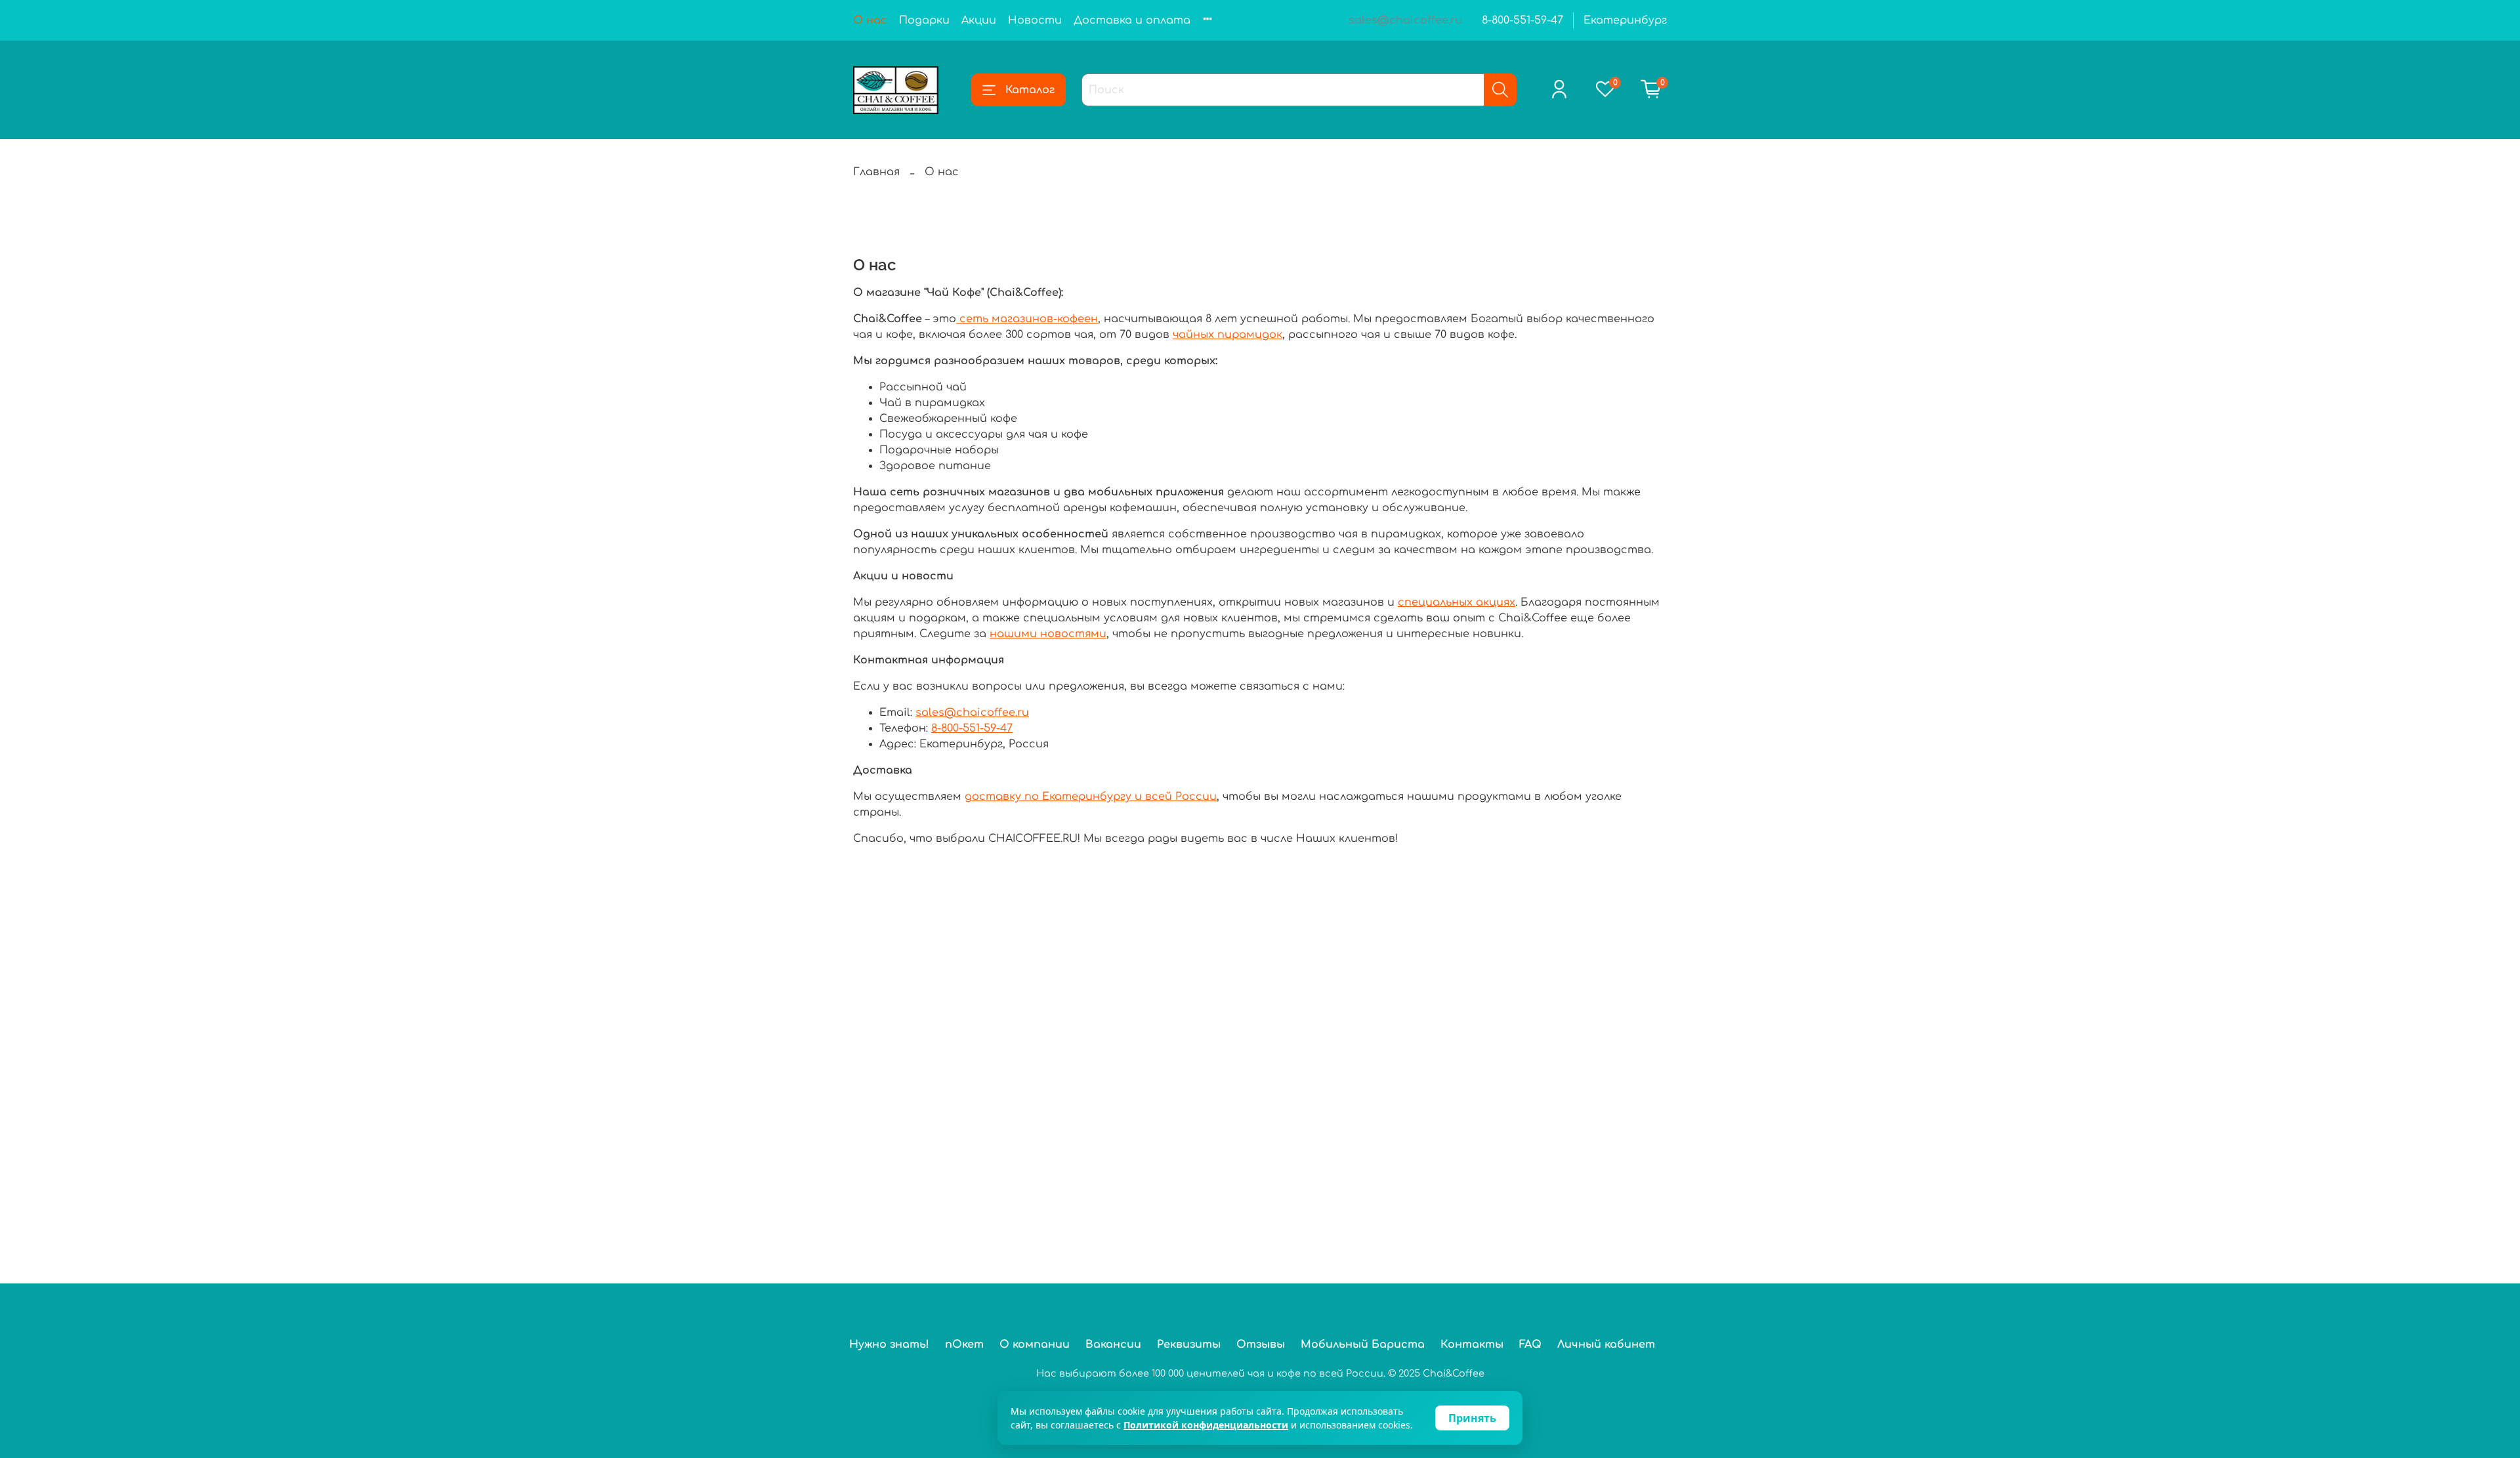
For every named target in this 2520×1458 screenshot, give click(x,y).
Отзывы (1261, 1344)
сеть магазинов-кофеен (1027, 319)
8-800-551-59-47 (1522, 20)
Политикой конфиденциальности (1206, 1425)
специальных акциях (1457, 602)
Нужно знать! (889, 1344)
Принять (1472, 1418)
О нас (870, 20)
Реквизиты (1189, 1344)
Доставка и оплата (1132, 20)
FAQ (1530, 1344)
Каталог (1030, 90)
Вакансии (1113, 1344)
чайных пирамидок (1228, 335)
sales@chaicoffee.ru (972, 713)
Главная (876, 172)
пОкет (964, 1344)
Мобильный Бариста (1363, 1344)
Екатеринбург (1625, 20)
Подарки (924, 20)
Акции (979, 20)
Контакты (1472, 1344)
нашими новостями (1048, 634)
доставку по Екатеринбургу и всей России (1091, 797)
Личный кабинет (1606, 1344)
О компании (1035, 1344)
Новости (1035, 20)
